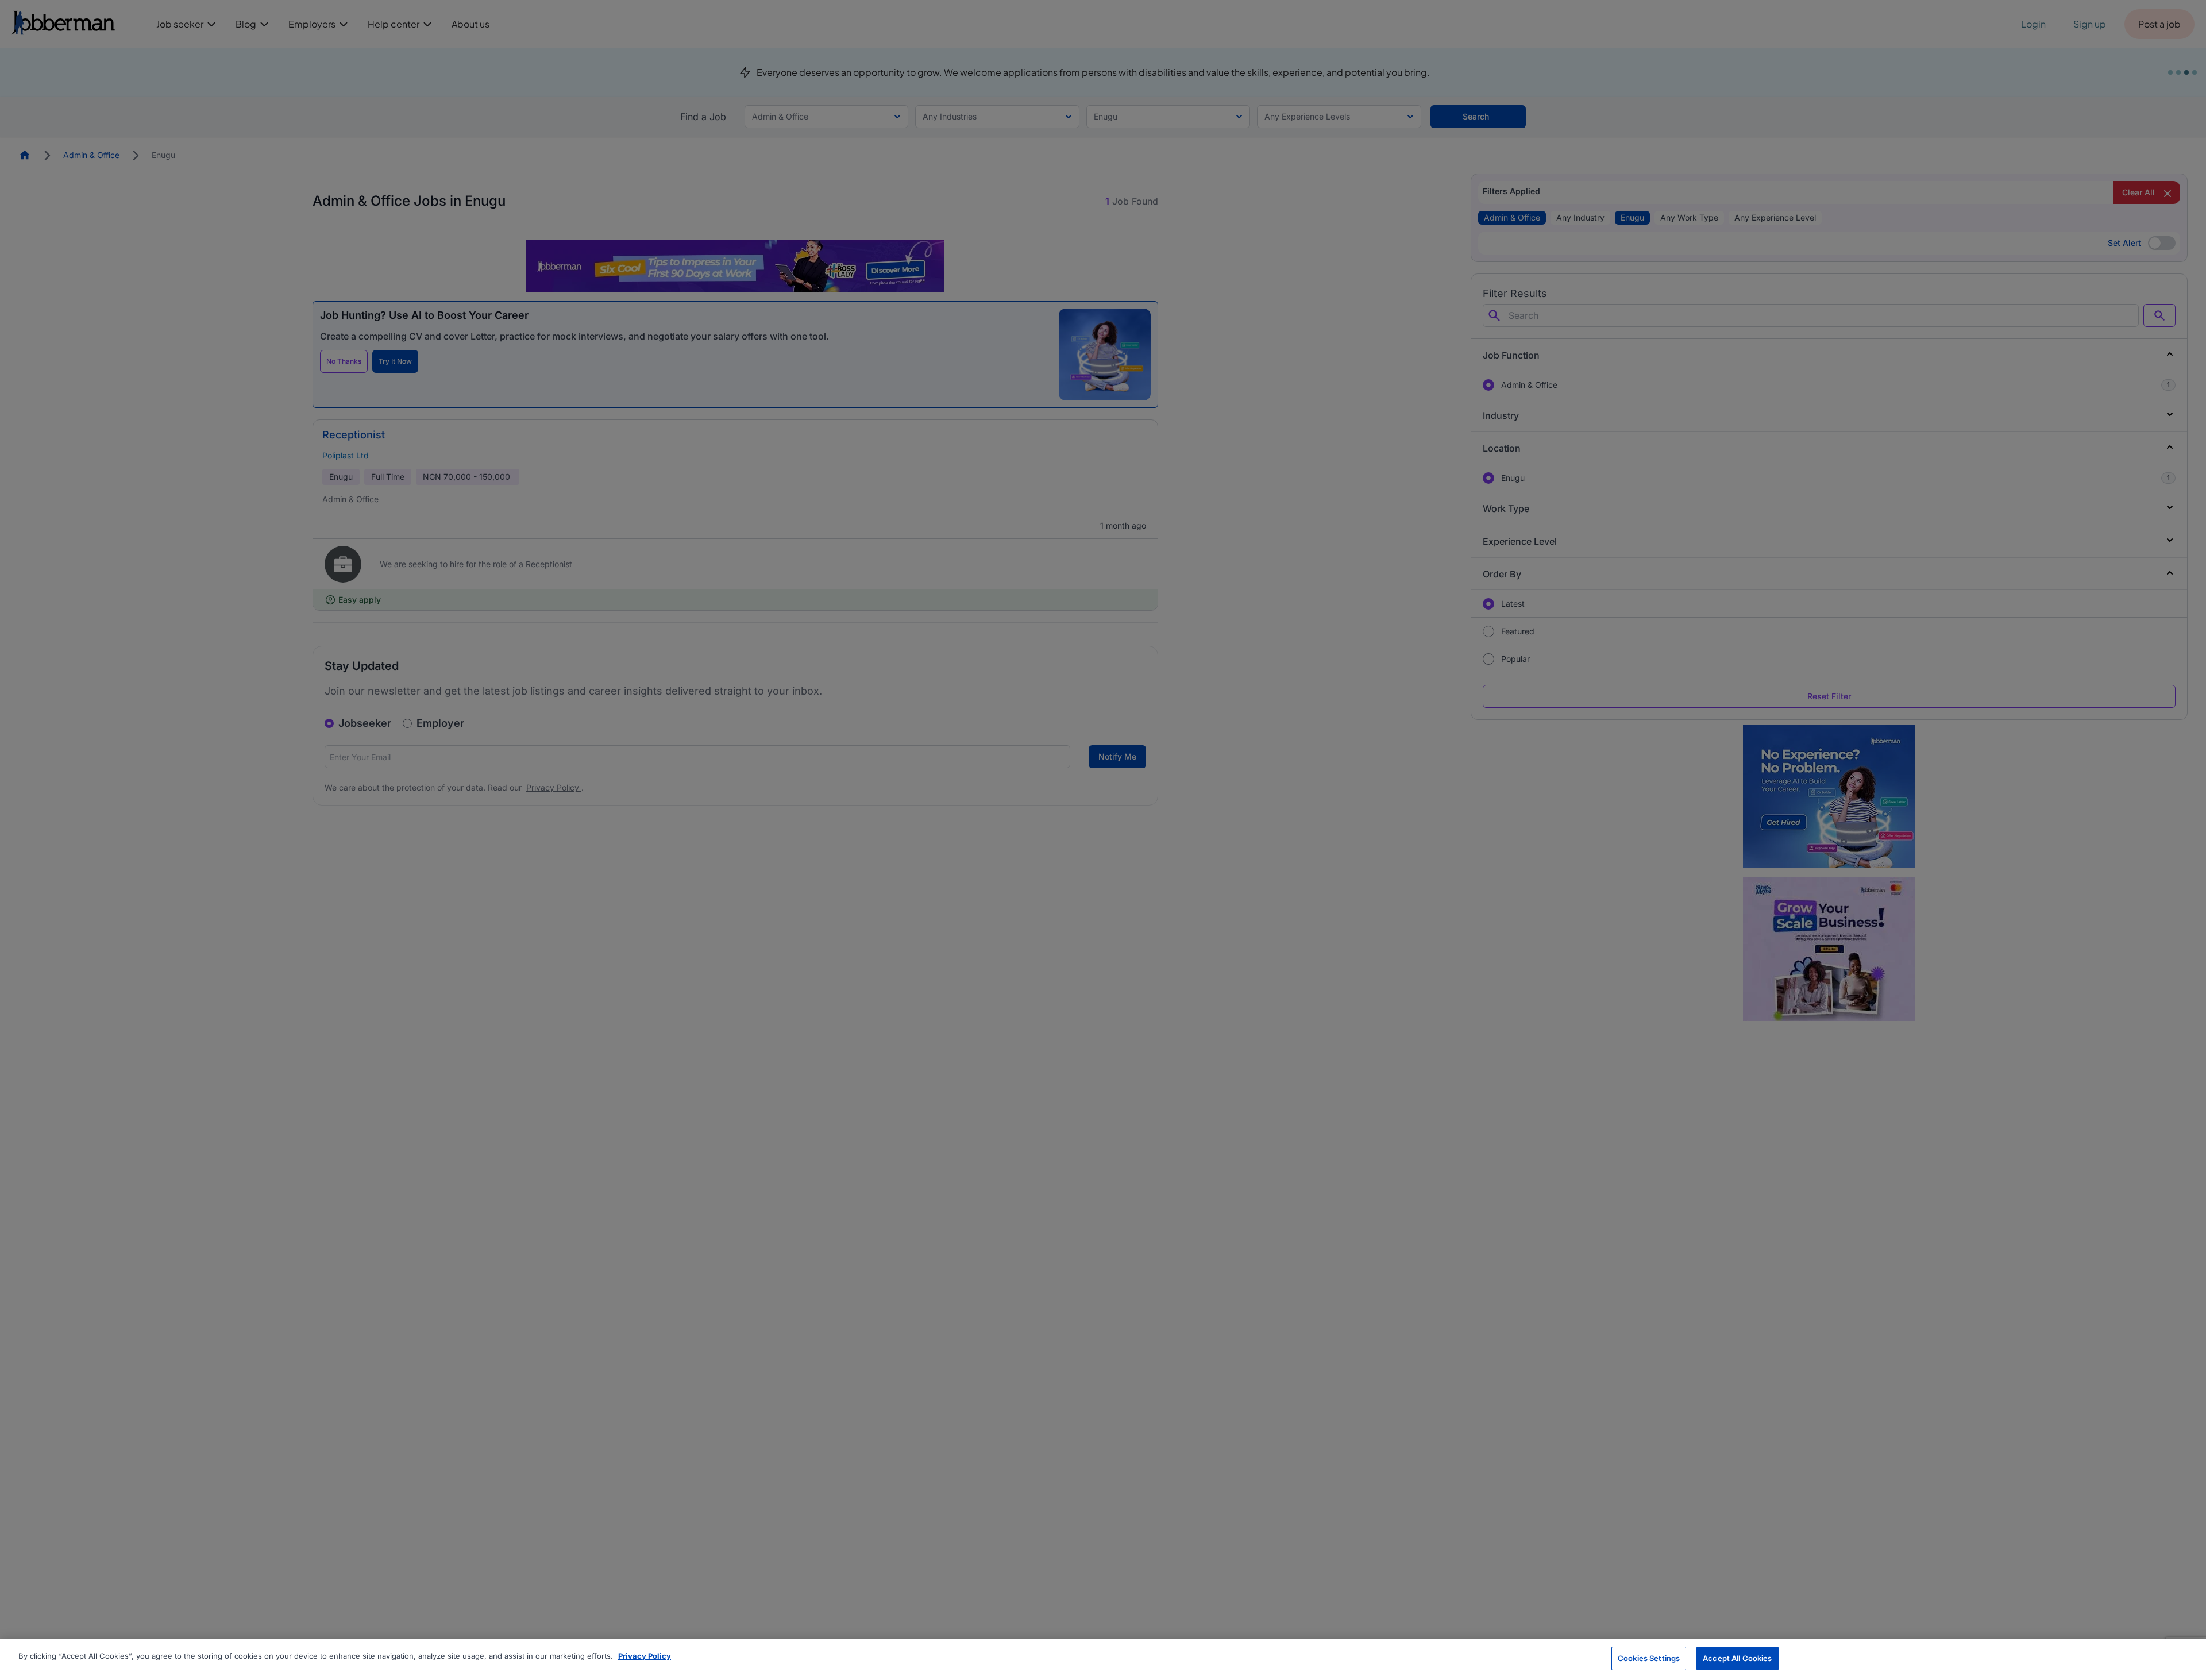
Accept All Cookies (1737, 1658)
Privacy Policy (645, 1656)
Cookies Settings (1649, 1658)
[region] (1103, 1660)
